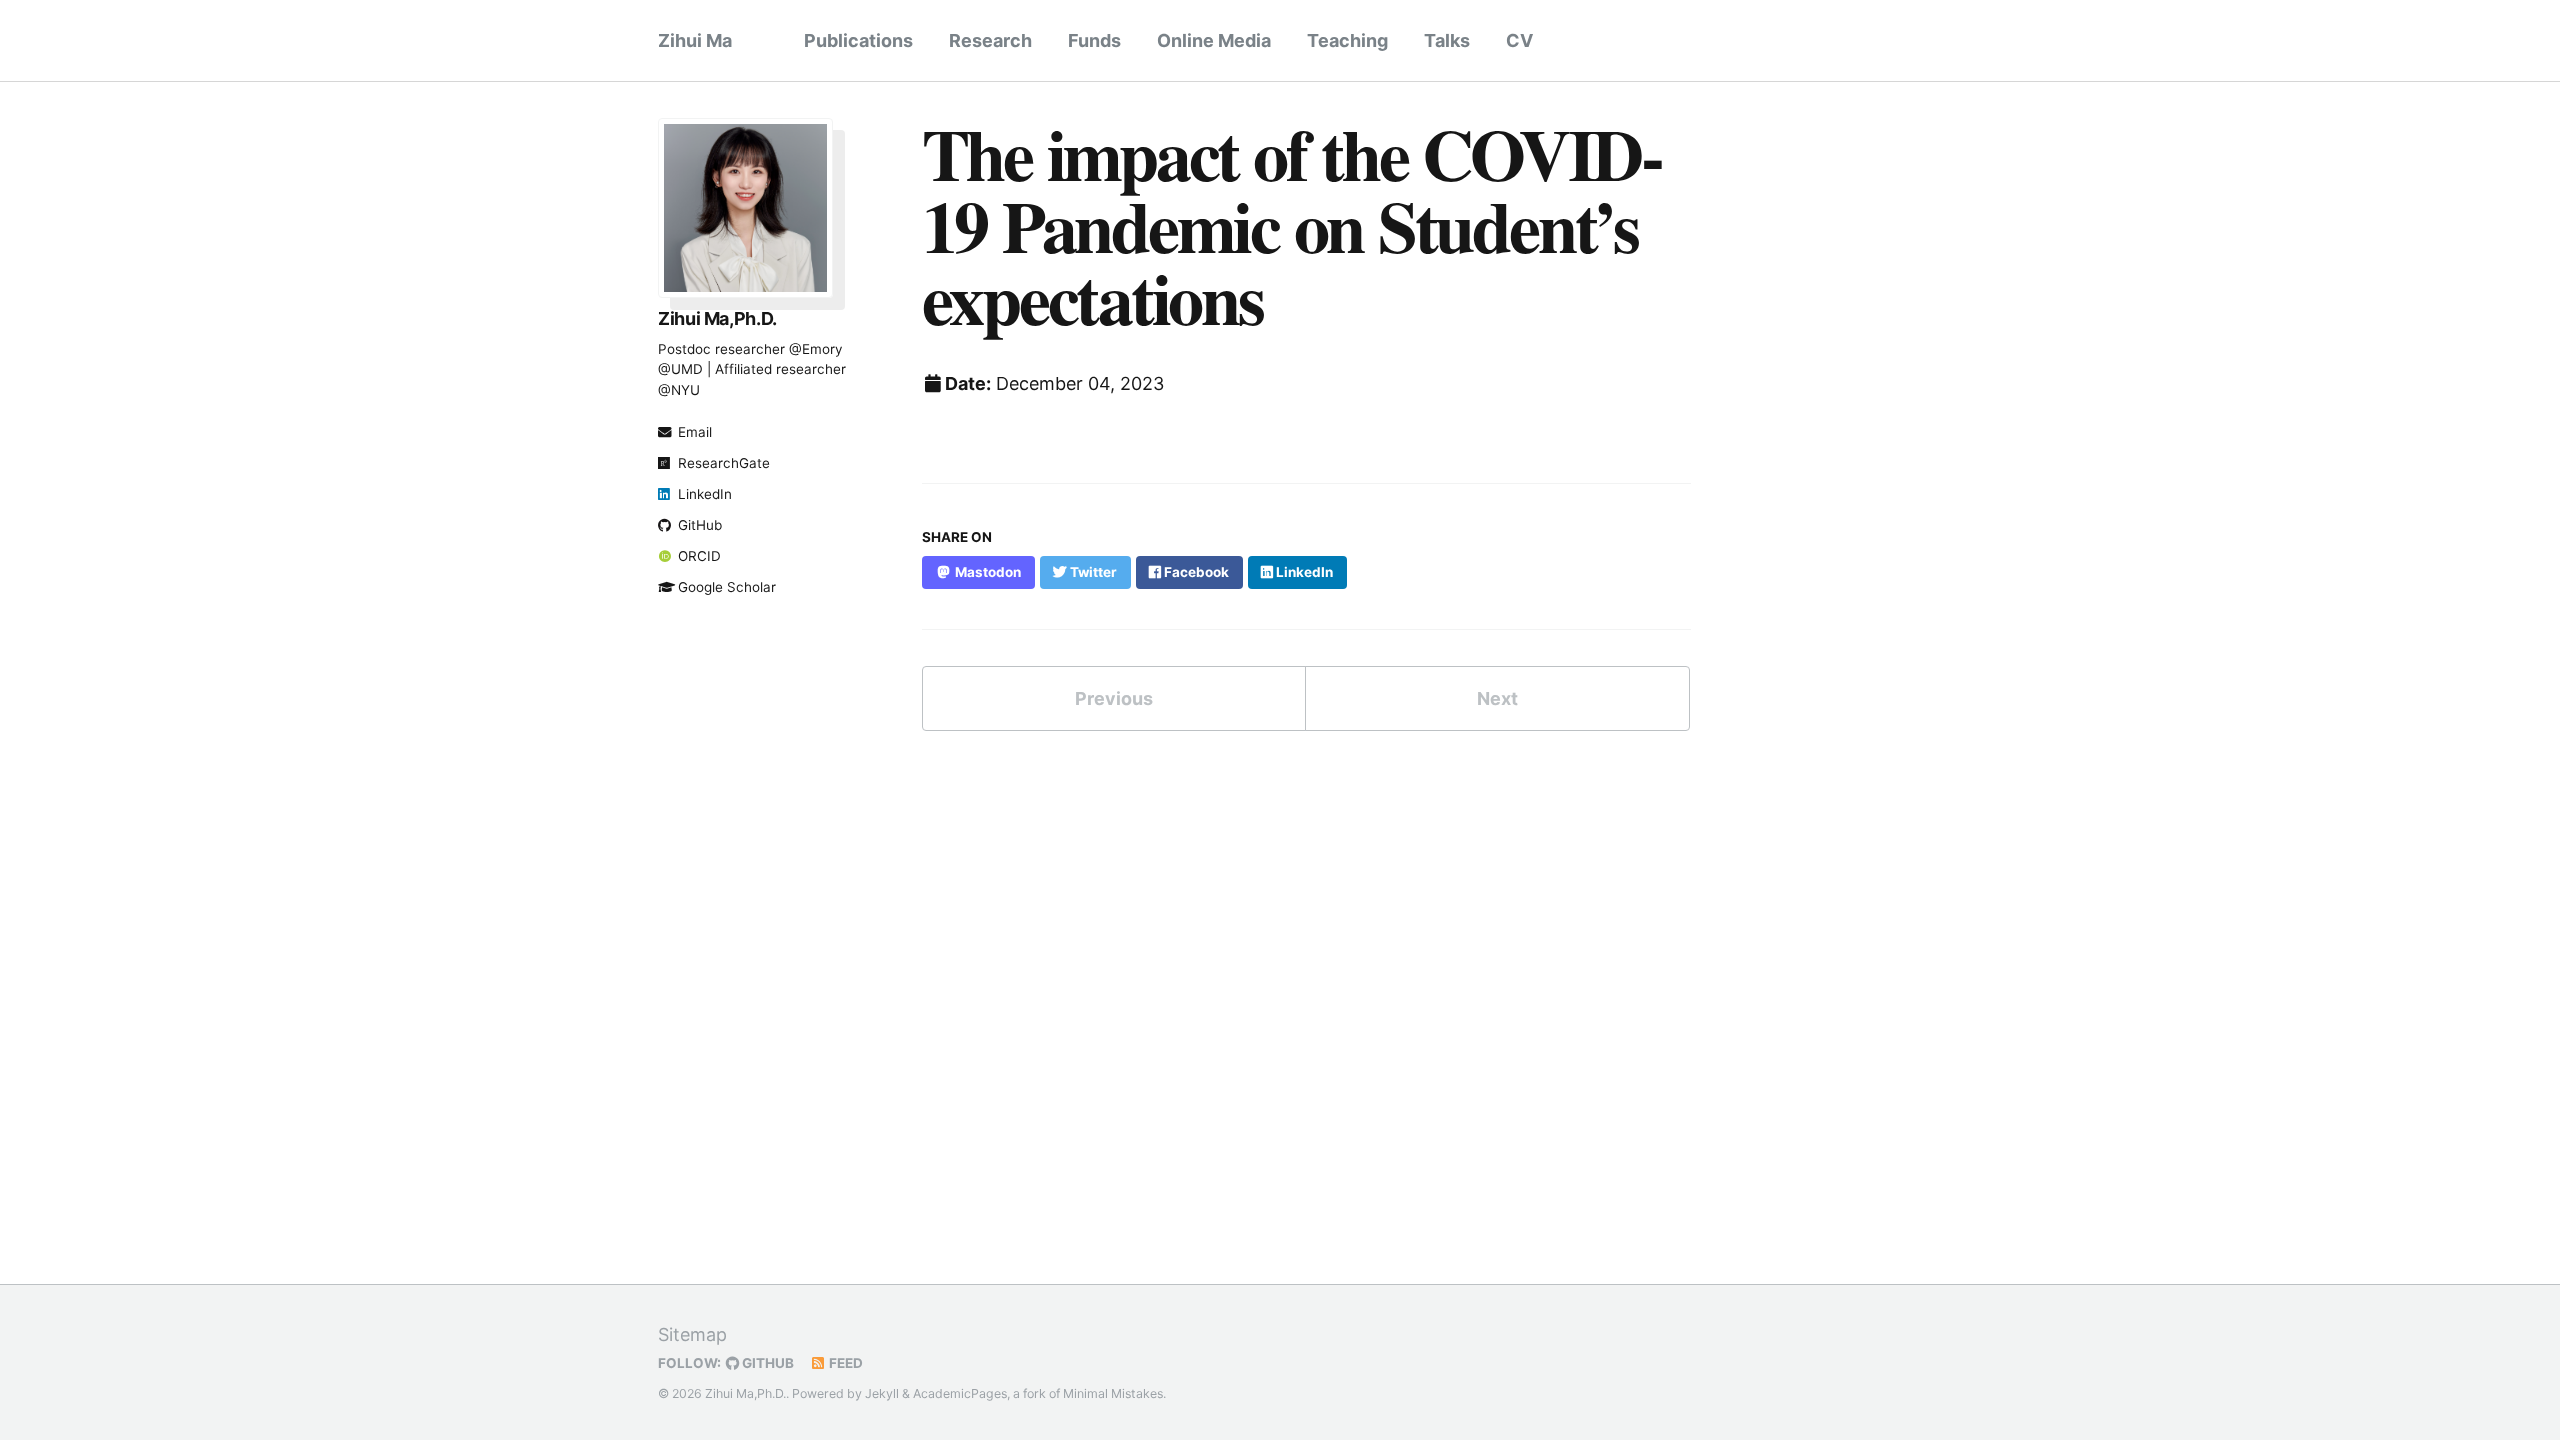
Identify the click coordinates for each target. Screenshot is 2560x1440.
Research (990, 40)
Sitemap (692, 1334)
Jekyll (882, 1393)
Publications (858, 40)
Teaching (1347, 40)
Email (695, 432)
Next (1497, 698)
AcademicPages (960, 1393)
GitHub (700, 525)
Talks (1447, 40)
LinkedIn (705, 494)
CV (1519, 40)
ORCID (699, 556)
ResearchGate (724, 463)
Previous (1114, 698)
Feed (844, 1363)
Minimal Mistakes (1113, 1393)
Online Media (1214, 40)
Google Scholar (727, 587)
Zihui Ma (695, 40)
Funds (1094, 40)
